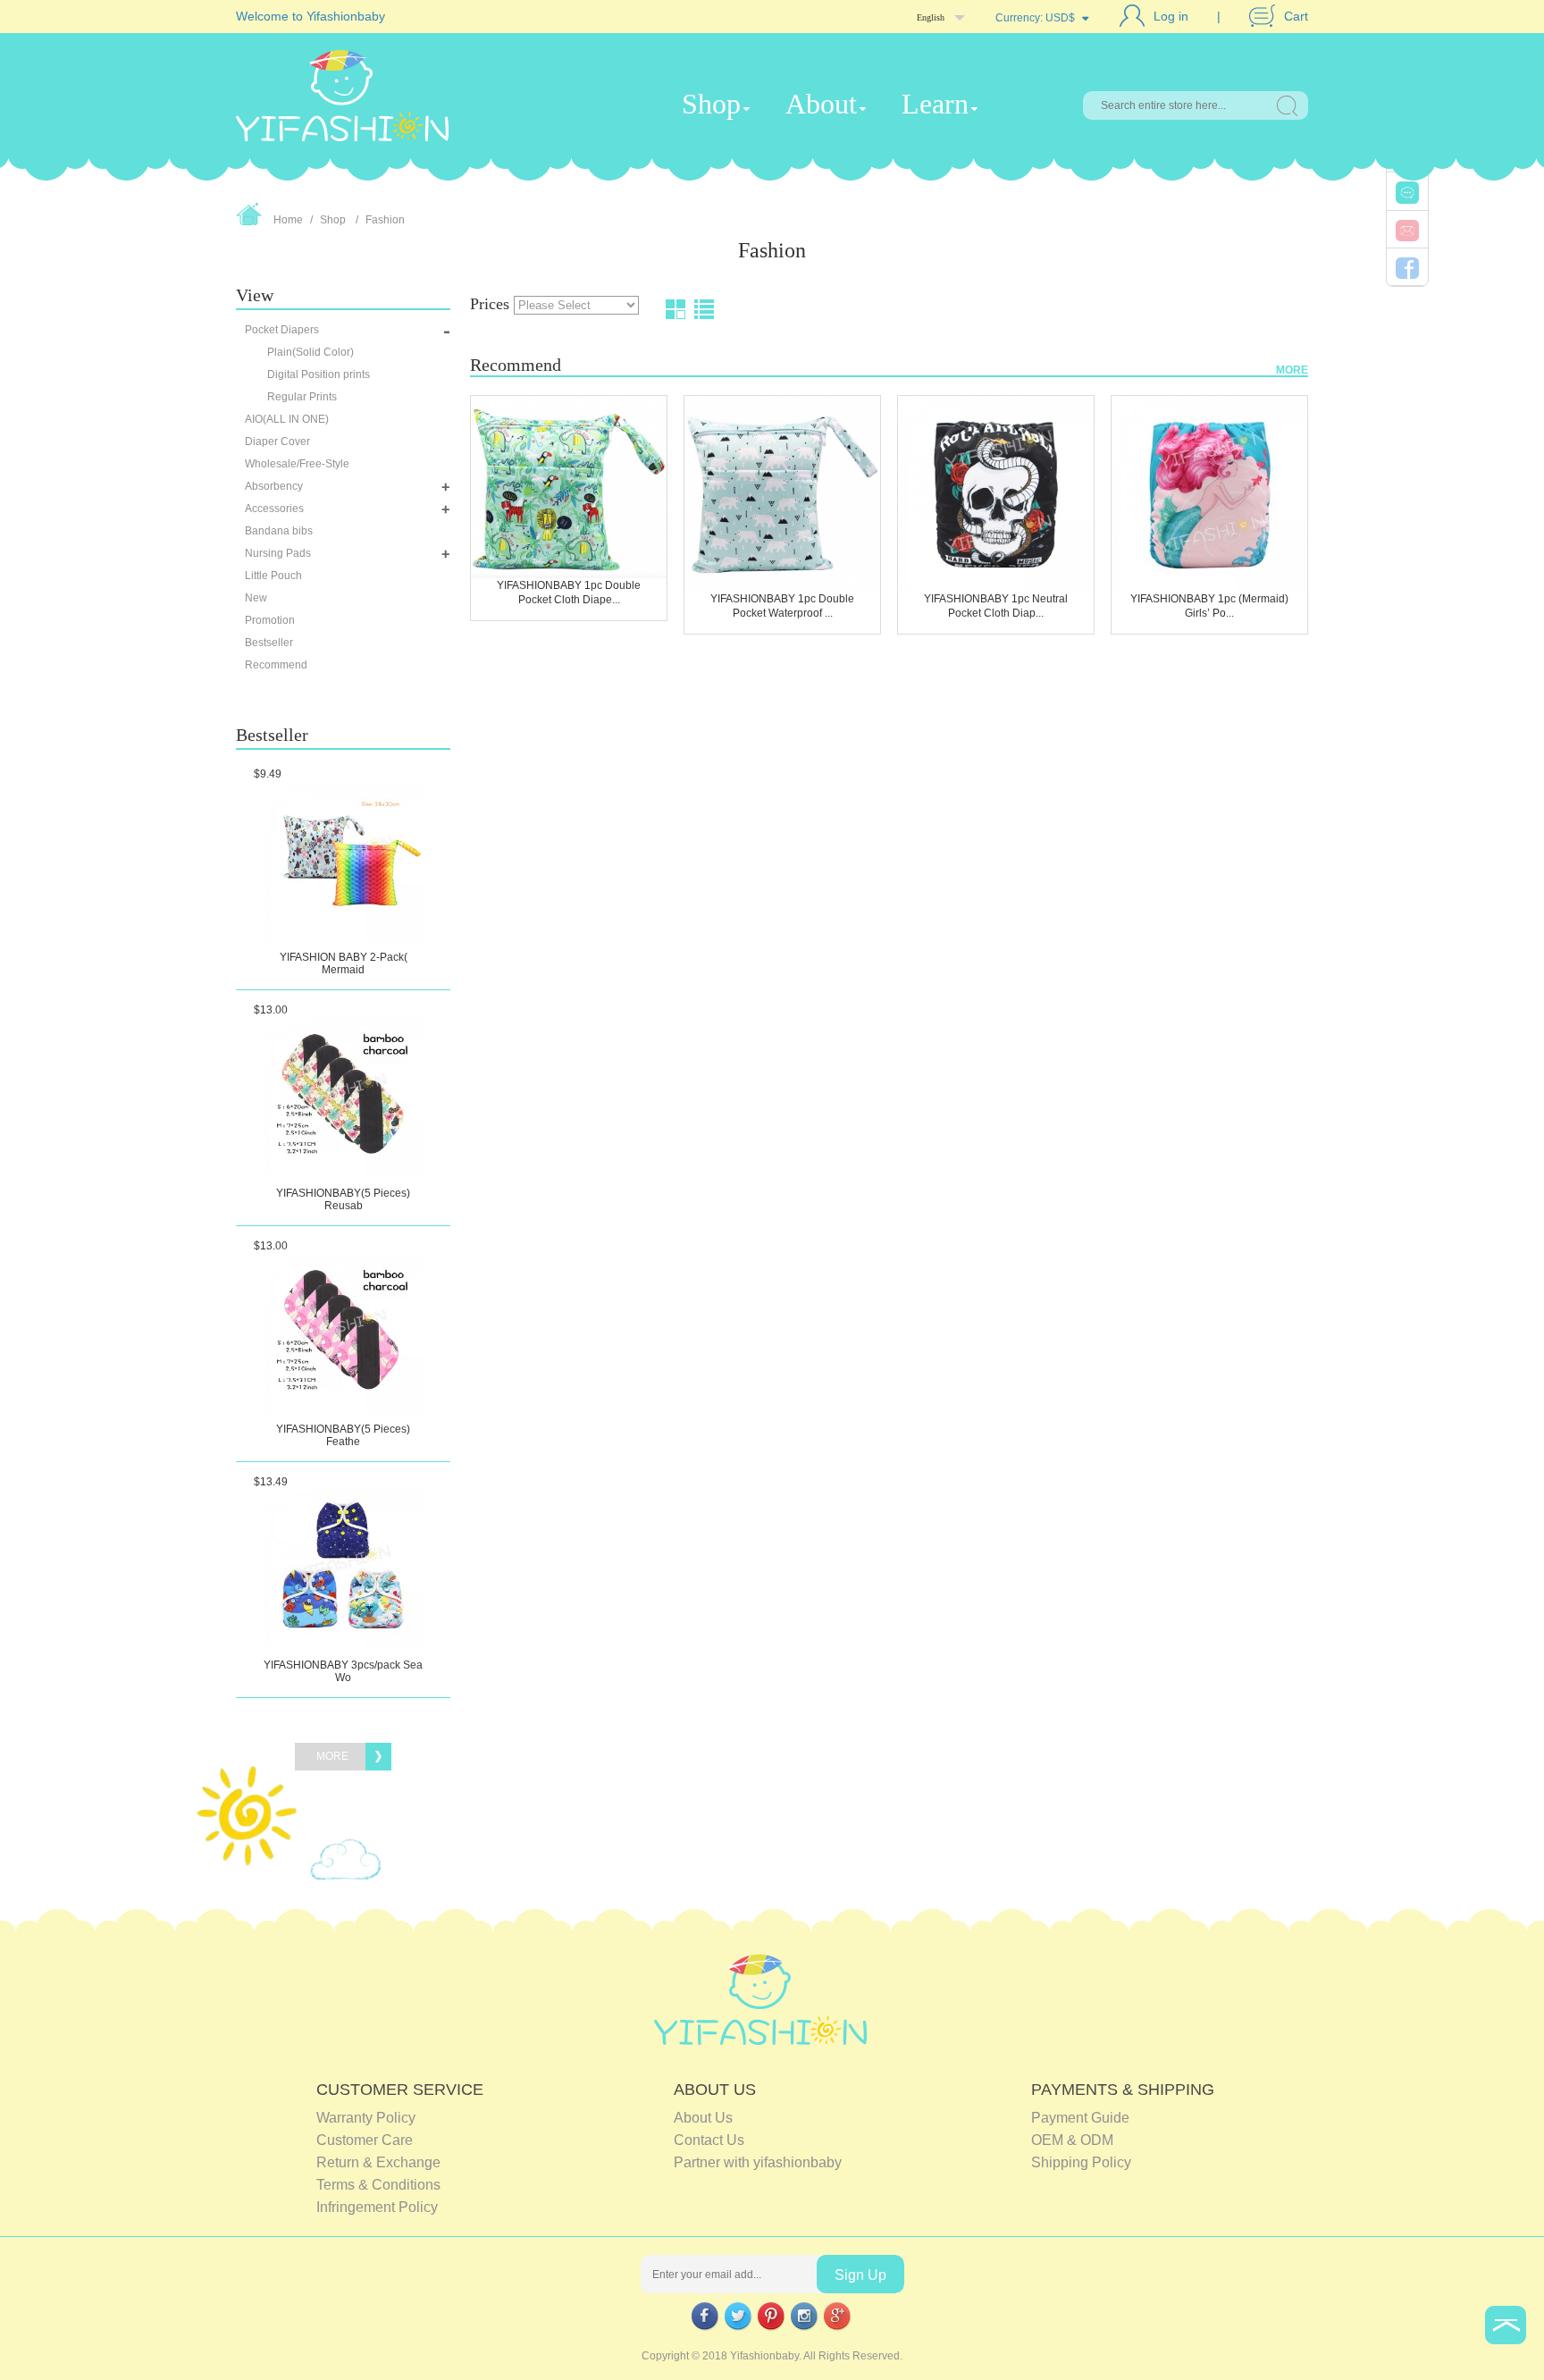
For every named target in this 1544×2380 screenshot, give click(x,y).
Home (288, 220)
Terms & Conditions (378, 2185)
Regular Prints (302, 397)
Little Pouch (273, 576)
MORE (1292, 370)
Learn (935, 104)
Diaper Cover (277, 442)
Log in (1171, 16)
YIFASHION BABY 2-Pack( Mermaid (344, 963)
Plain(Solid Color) (310, 352)
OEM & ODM (1072, 2140)
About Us (703, 2118)
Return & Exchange (378, 2162)
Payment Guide (1080, 2118)
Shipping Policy (1081, 2162)
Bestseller (269, 643)
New (256, 598)
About (821, 104)
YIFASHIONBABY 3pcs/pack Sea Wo (343, 1671)
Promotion (270, 620)
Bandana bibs (279, 531)
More (332, 1756)
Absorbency (274, 486)
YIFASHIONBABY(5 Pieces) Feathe (343, 1435)
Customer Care (365, 2140)
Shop (711, 104)
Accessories (274, 509)
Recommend (276, 665)
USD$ (1060, 18)
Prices (492, 304)
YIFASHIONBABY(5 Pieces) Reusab (343, 1199)
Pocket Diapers (282, 330)
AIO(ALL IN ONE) (287, 419)
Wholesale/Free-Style (297, 464)
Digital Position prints (319, 374)
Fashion (385, 220)
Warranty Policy (366, 2118)
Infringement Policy (377, 2207)
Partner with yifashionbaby (758, 2162)
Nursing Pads (278, 553)
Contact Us (709, 2140)
